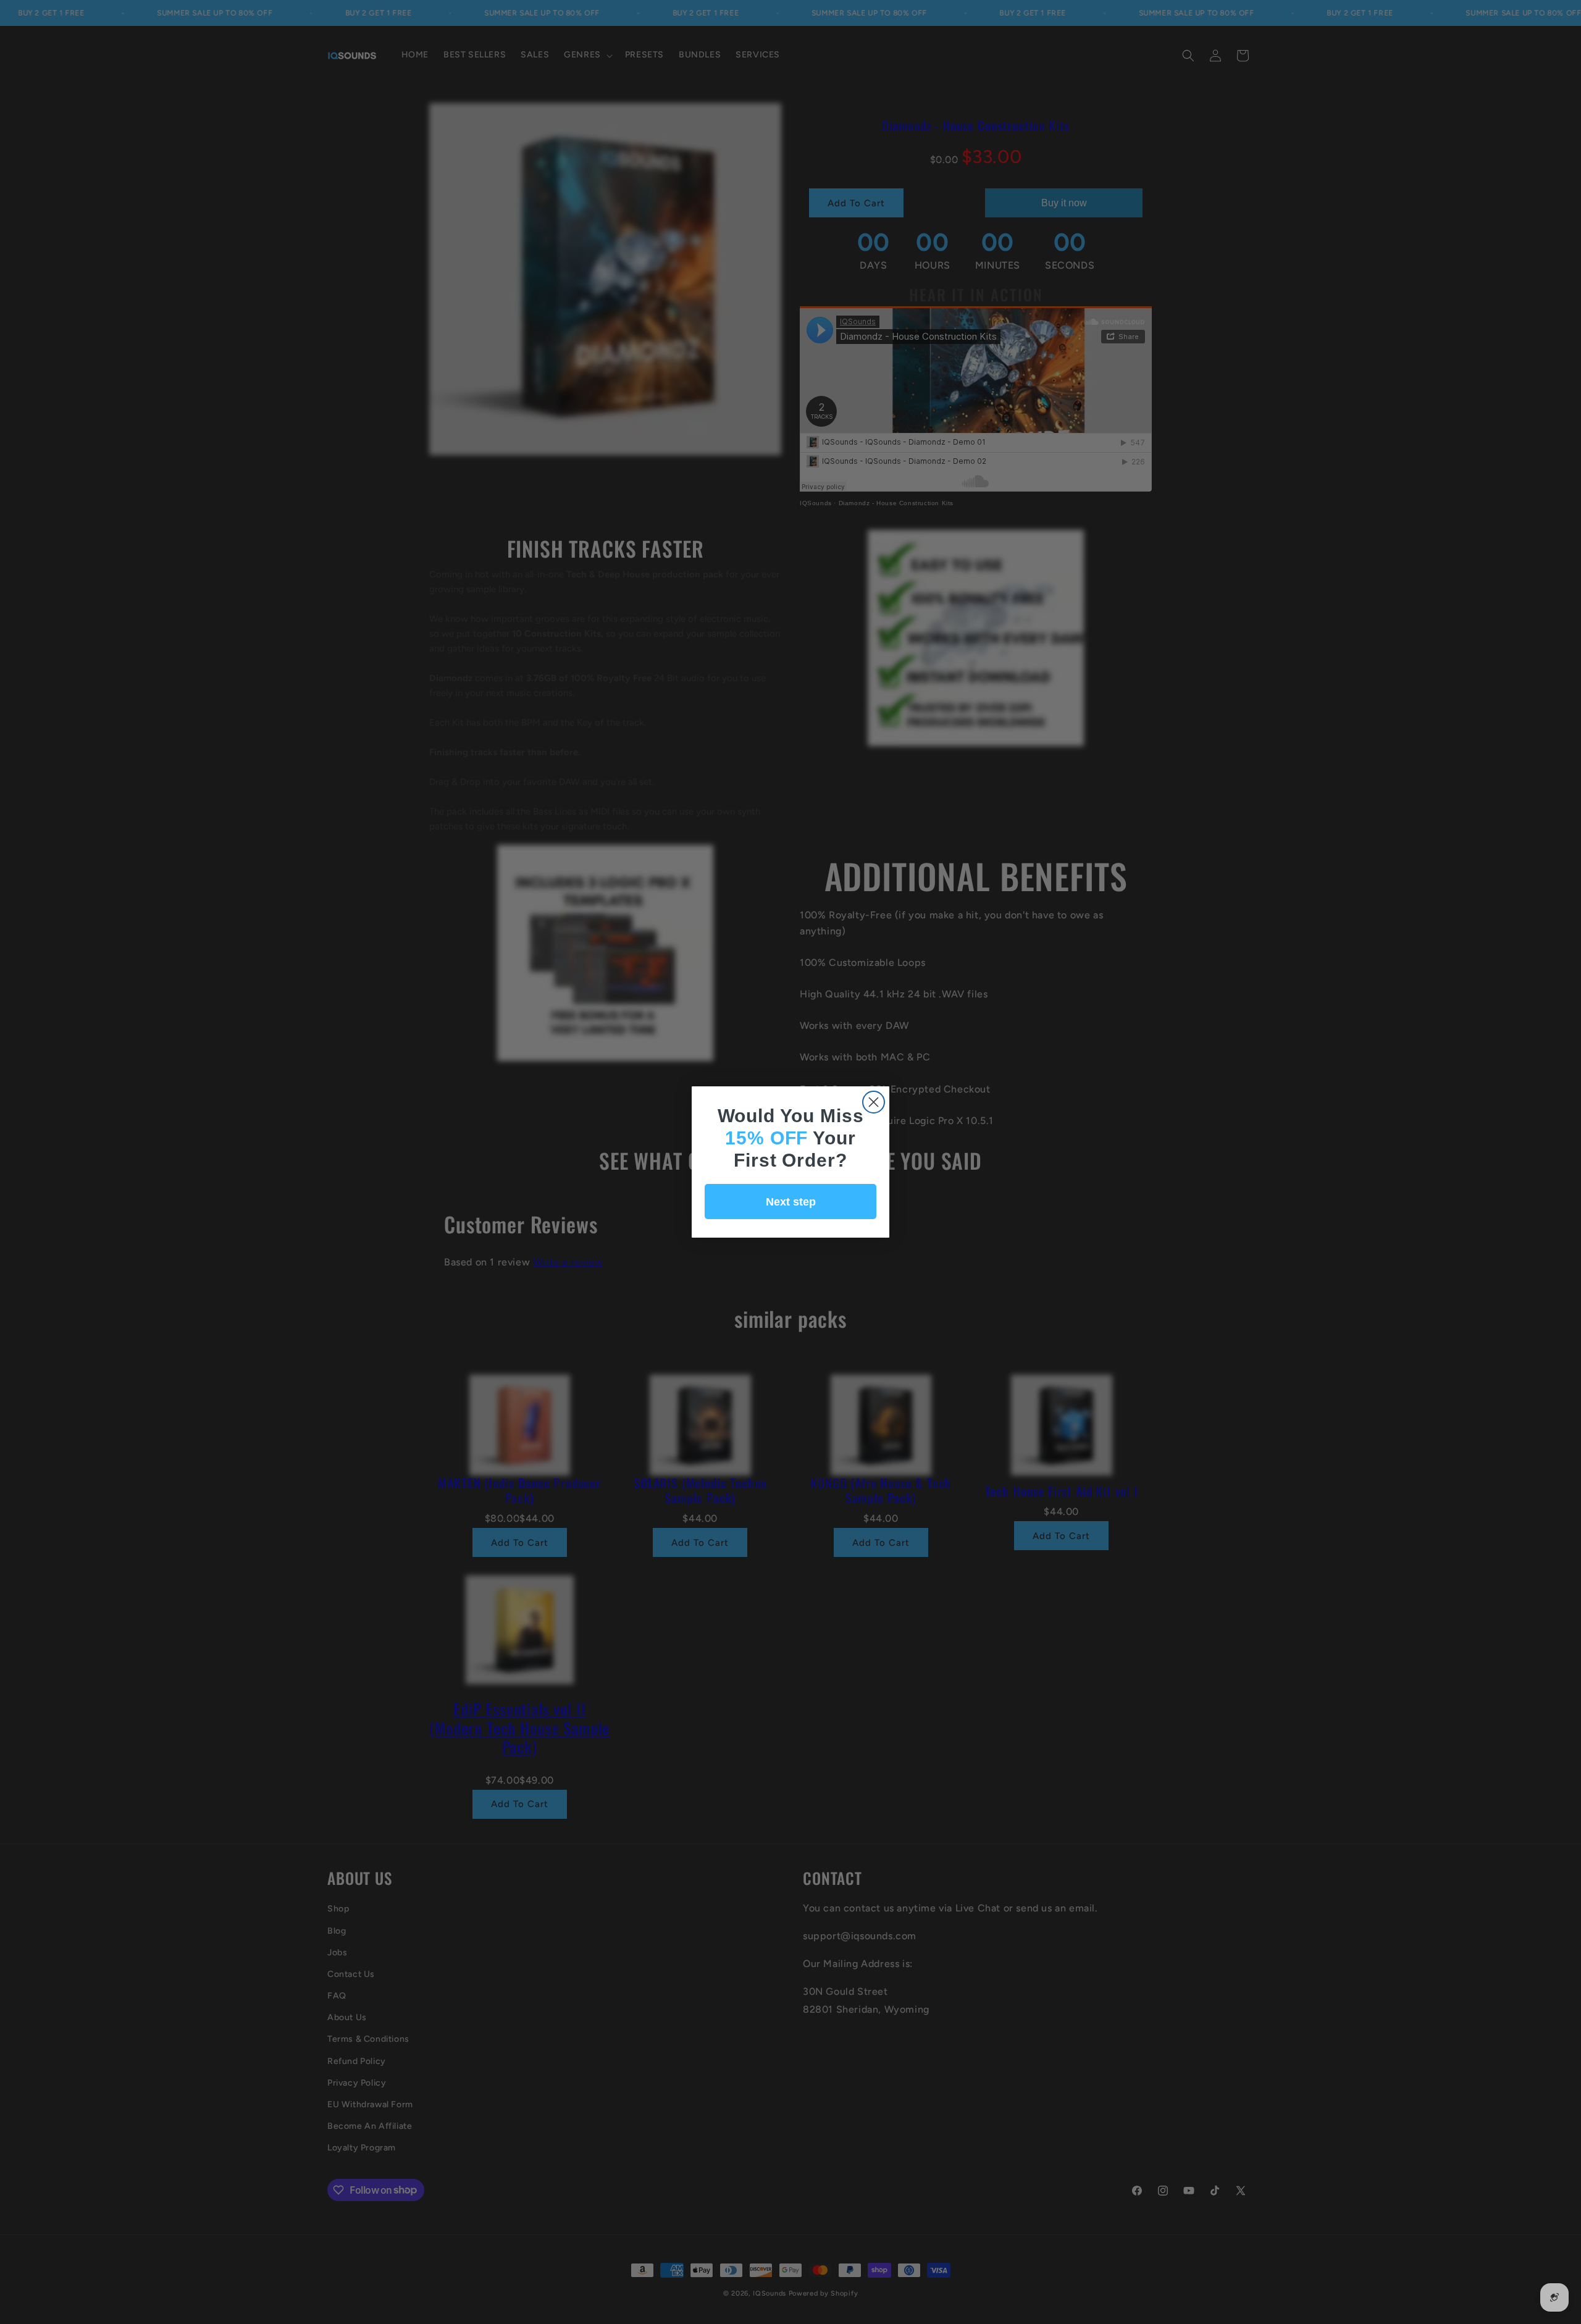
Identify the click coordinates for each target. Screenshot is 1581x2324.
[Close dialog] (874, 1102)
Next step (791, 1202)
